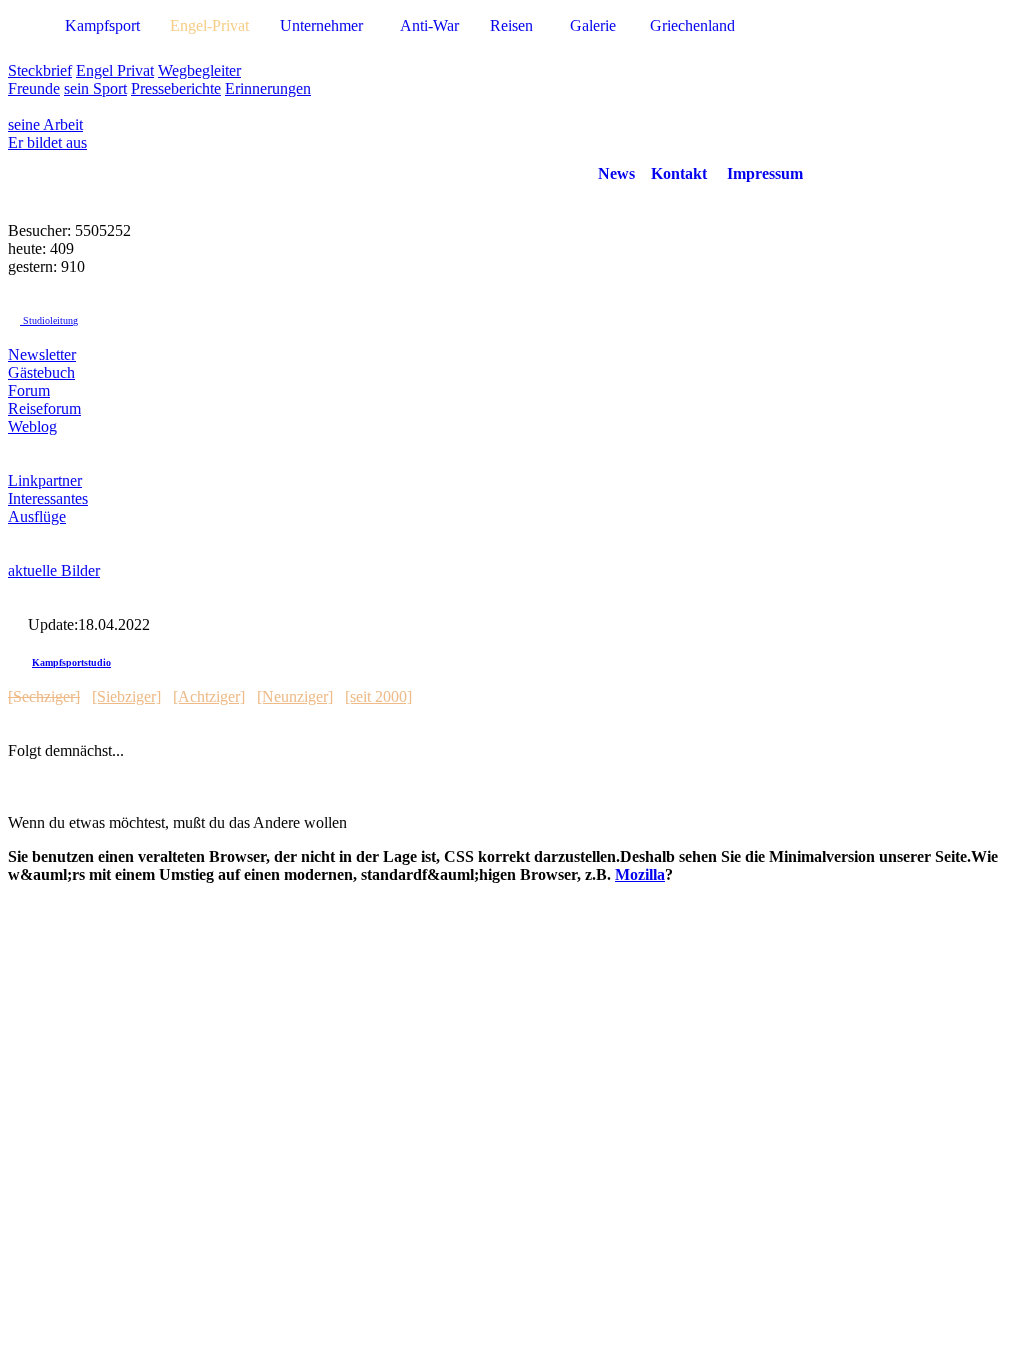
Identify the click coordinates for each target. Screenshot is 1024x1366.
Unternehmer (321, 25)
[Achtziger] (209, 696)
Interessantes (48, 498)
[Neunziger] (295, 696)
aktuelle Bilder (54, 570)
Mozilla (640, 874)
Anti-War (429, 25)
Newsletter (42, 354)
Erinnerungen (268, 88)
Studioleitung (49, 320)
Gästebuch (41, 372)
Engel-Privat (209, 25)
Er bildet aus (47, 142)
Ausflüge (37, 516)
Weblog (32, 426)
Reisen (511, 25)
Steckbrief (40, 70)
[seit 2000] (378, 696)
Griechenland (692, 25)
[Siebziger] (126, 696)
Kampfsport (102, 25)
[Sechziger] (44, 696)
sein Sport (95, 88)
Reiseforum (44, 408)
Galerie (593, 25)
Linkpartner (45, 480)
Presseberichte (176, 88)
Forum (29, 390)
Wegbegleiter (199, 70)
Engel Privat (115, 70)
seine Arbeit (45, 124)
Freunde (34, 88)
